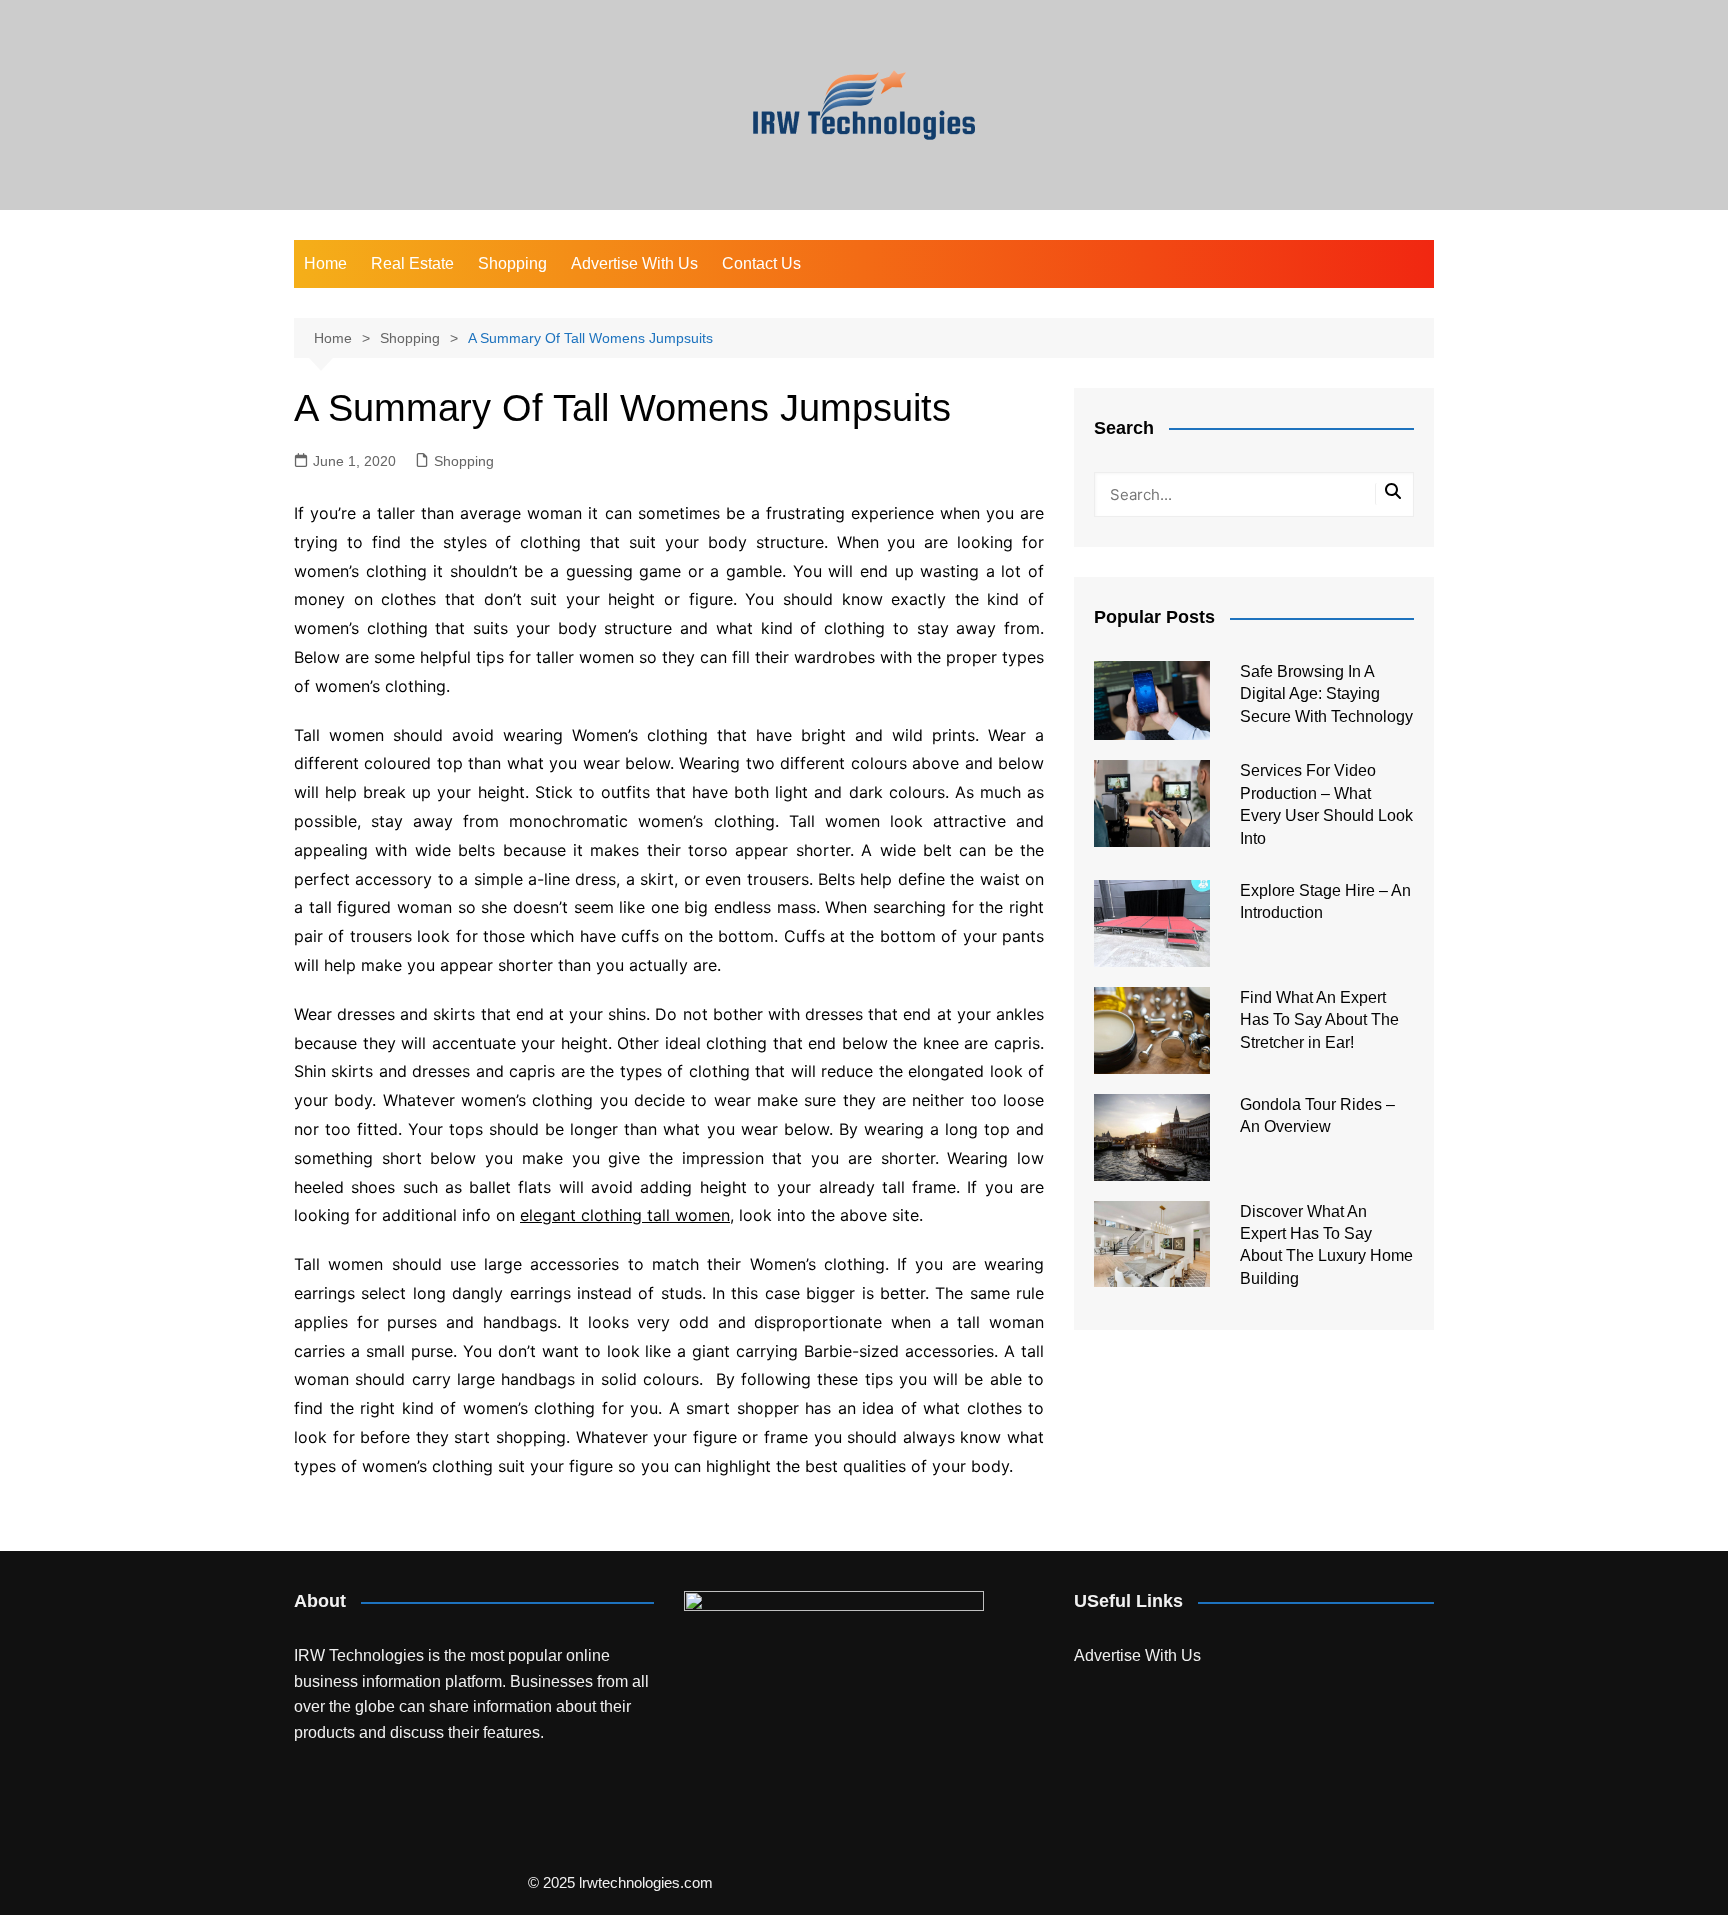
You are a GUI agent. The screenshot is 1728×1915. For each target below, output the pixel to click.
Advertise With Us (634, 263)
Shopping (512, 263)
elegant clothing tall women (625, 1215)
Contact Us (761, 263)
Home (325, 263)
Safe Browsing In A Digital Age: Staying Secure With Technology (1326, 694)
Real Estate (412, 263)
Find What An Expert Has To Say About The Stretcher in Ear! (1319, 1020)
